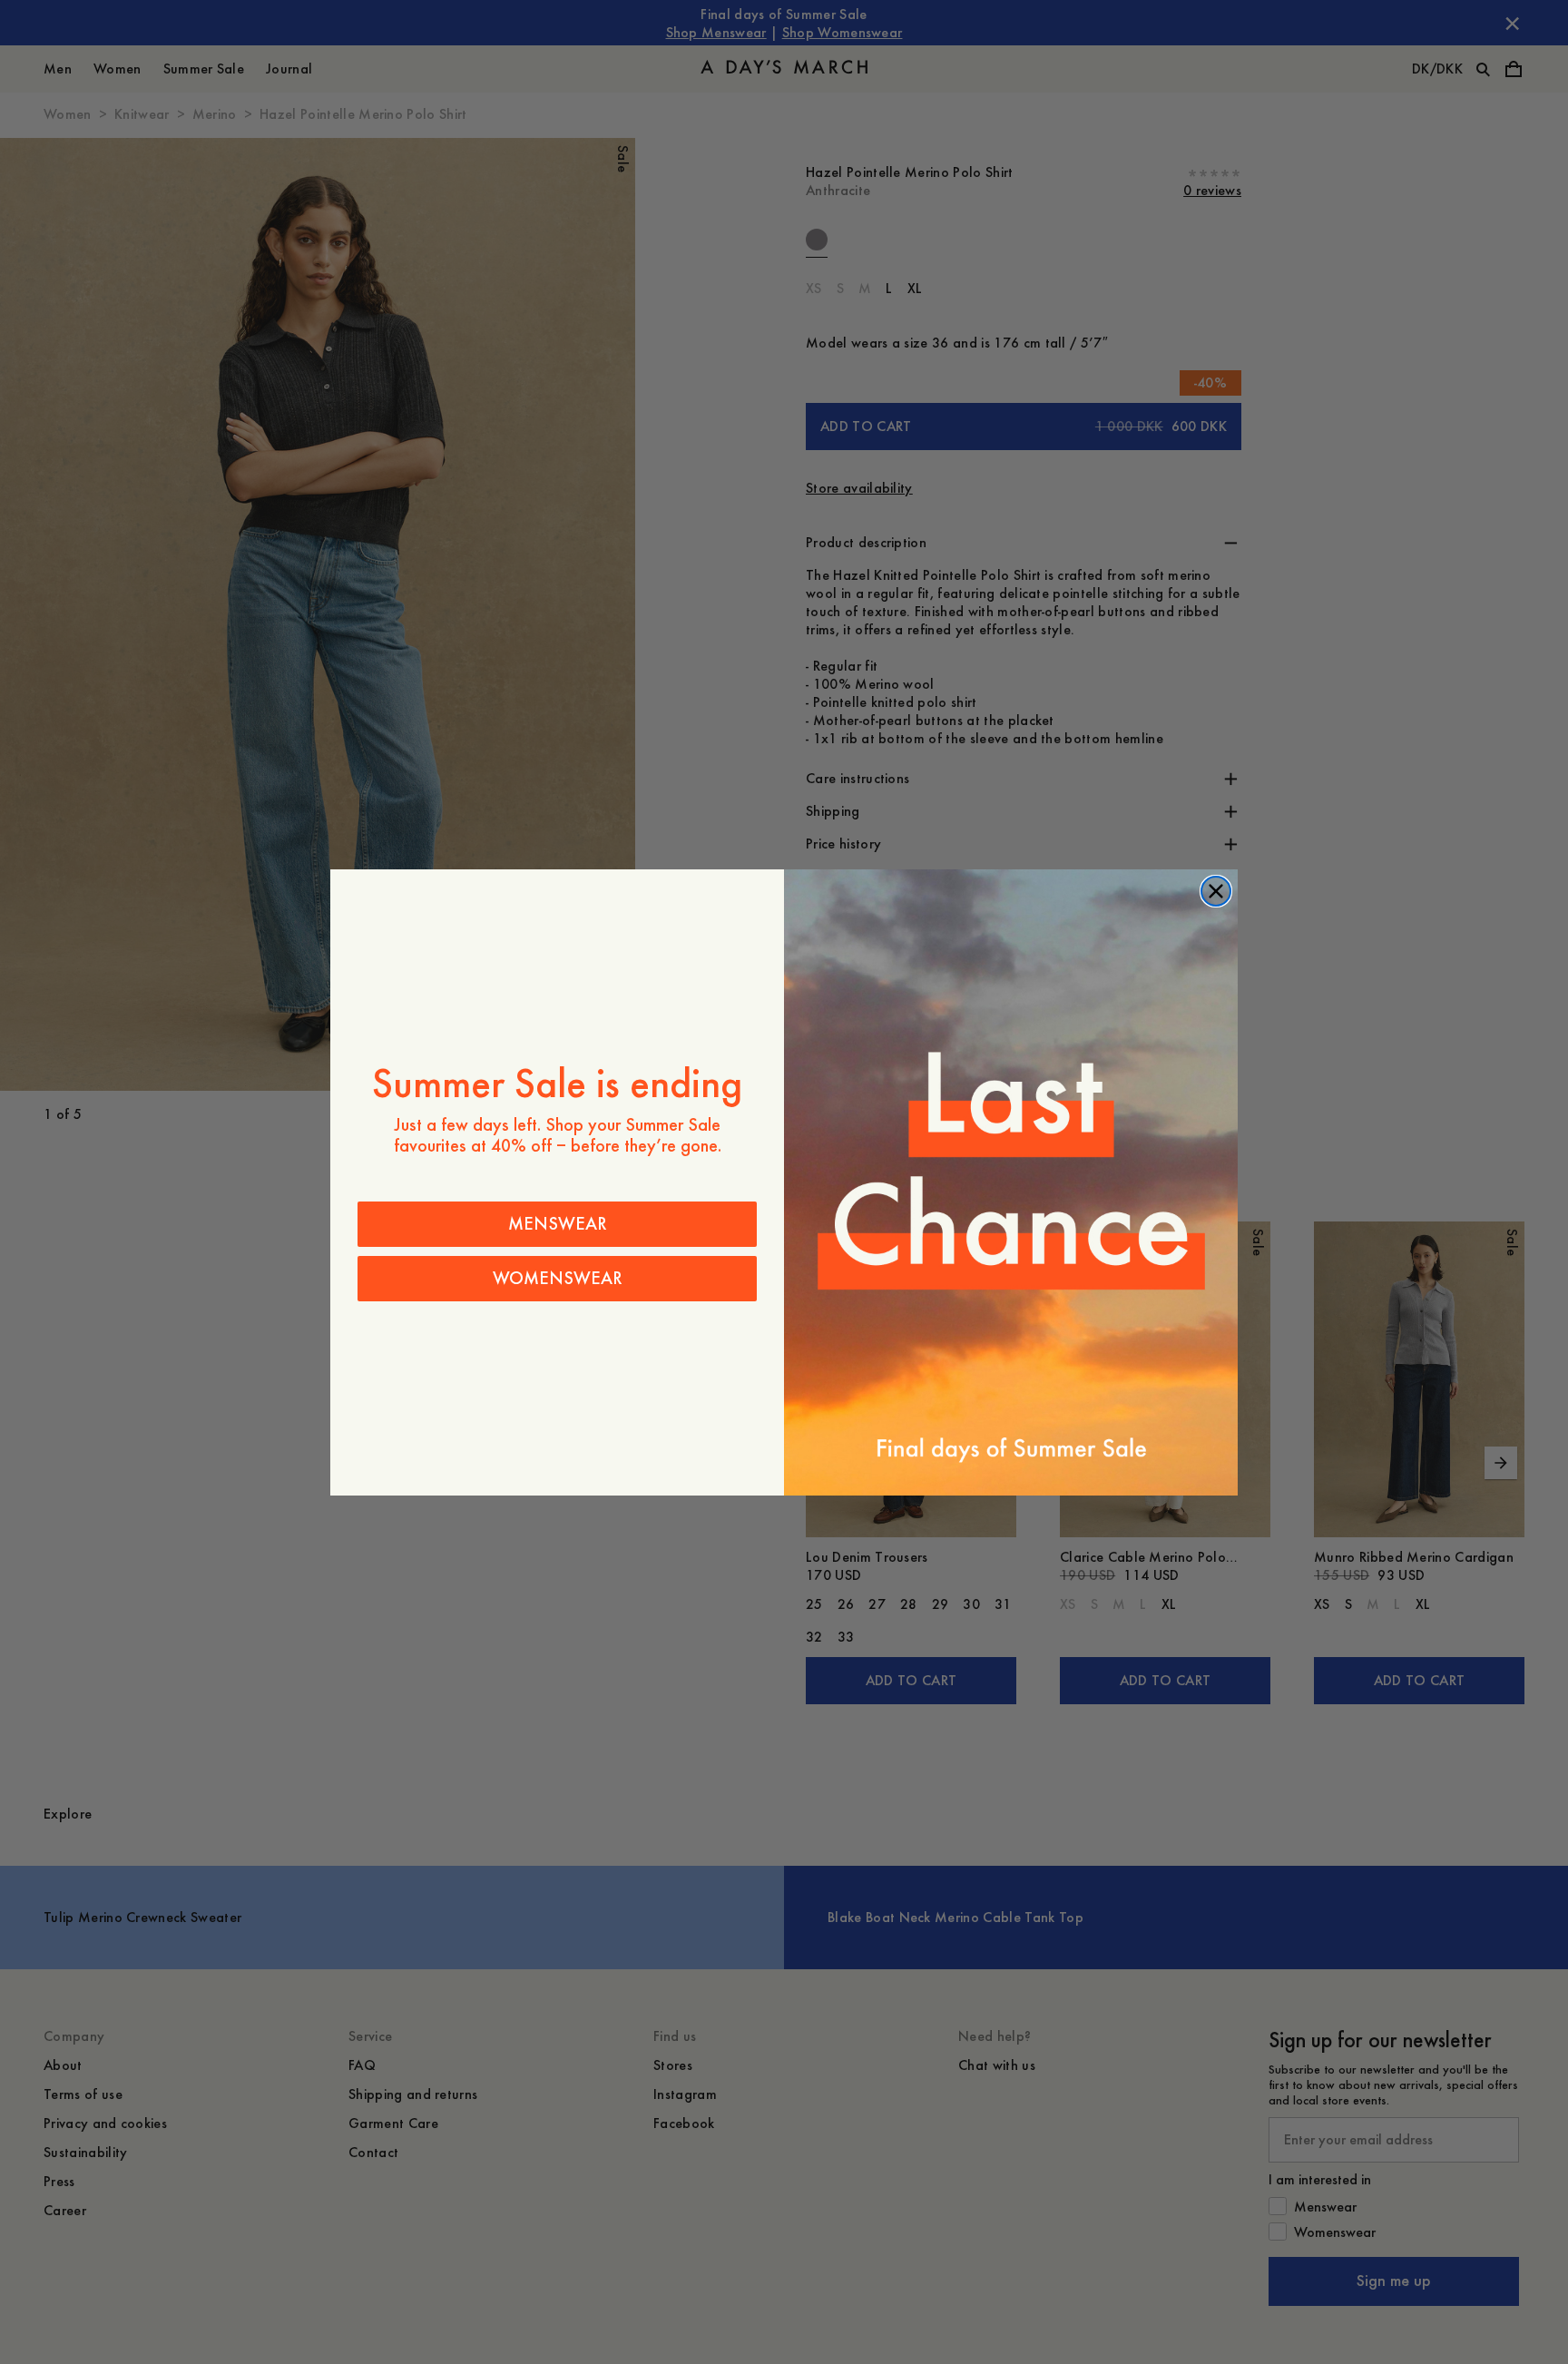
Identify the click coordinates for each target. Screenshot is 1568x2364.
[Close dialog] (1216, 891)
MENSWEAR (558, 1224)
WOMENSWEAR (558, 1278)
